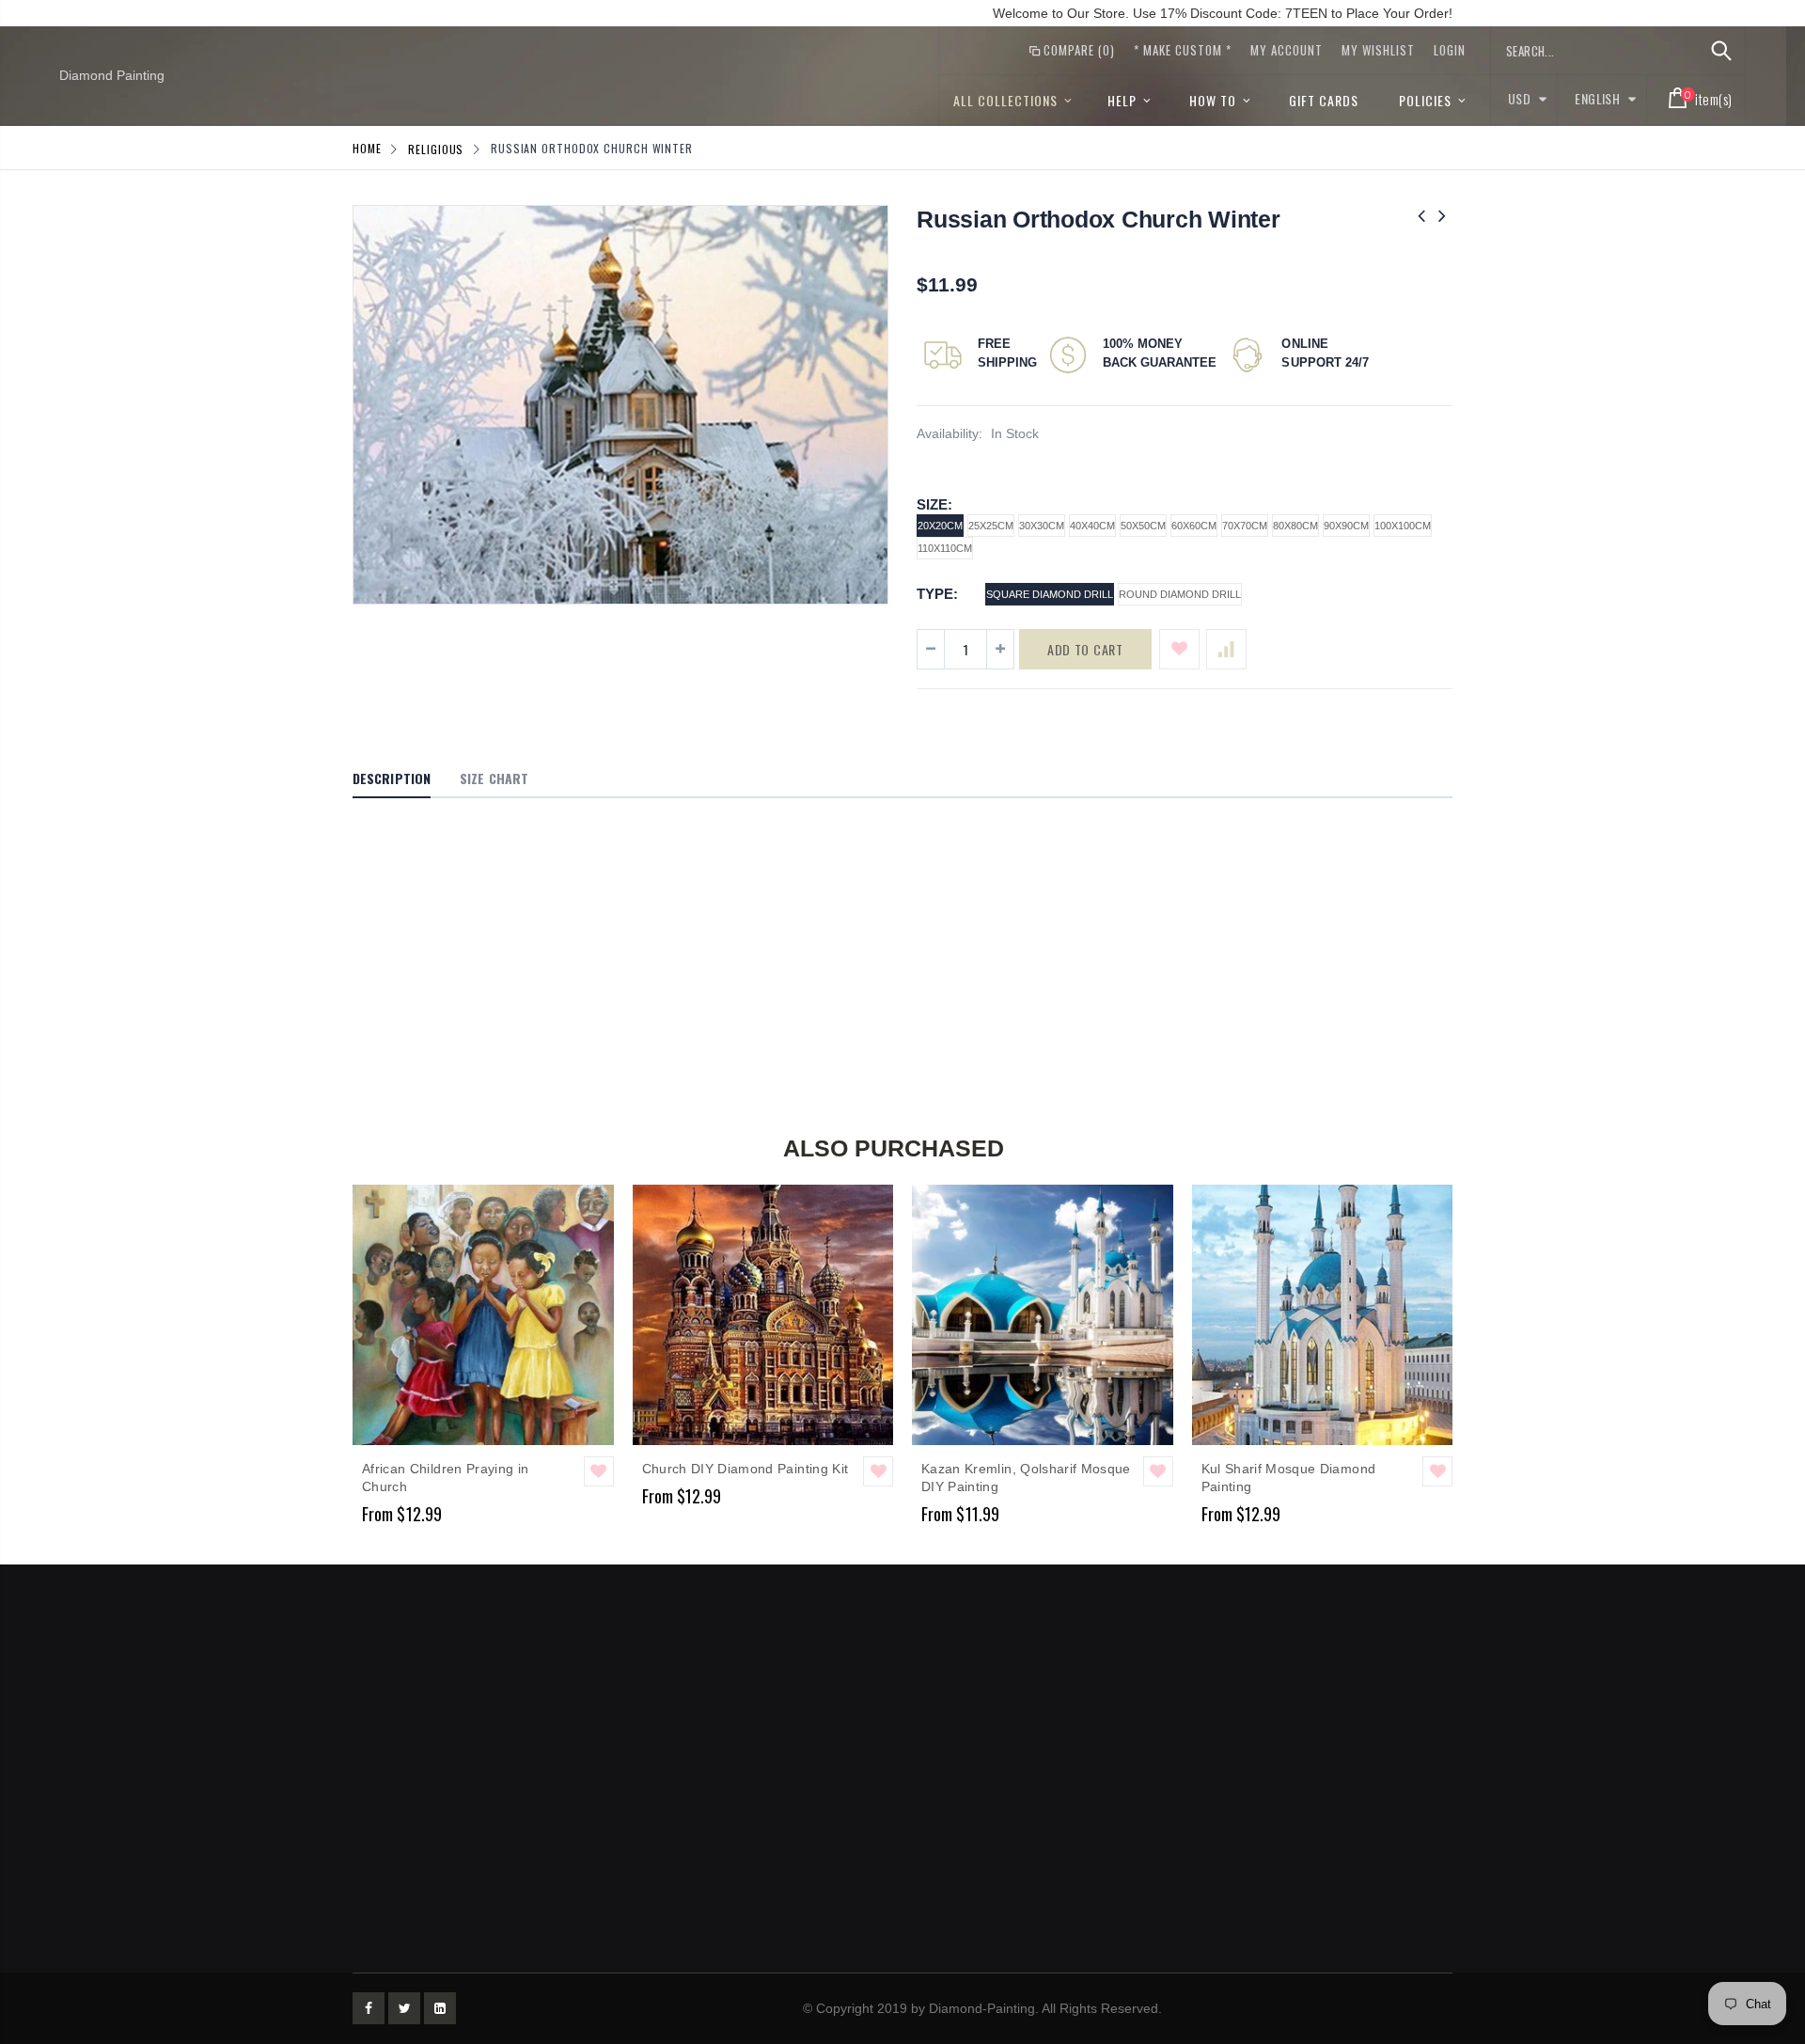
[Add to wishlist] (1179, 649)
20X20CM (940, 526)
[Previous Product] (1421, 216)
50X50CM (1143, 526)
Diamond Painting (112, 75)
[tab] (392, 779)
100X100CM (1403, 526)
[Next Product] (1442, 216)
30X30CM (1042, 526)
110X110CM (945, 548)
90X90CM (1346, 526)
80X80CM (1295, 526)
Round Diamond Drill (1180, 594)
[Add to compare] (1226, 649)
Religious (436, 148)
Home (367, 148)
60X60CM (1194, 526)
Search (1721, 51)
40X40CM (1092, 526)
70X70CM (1245, 526)
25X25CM (991, 526)
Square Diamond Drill (1050, 594)
